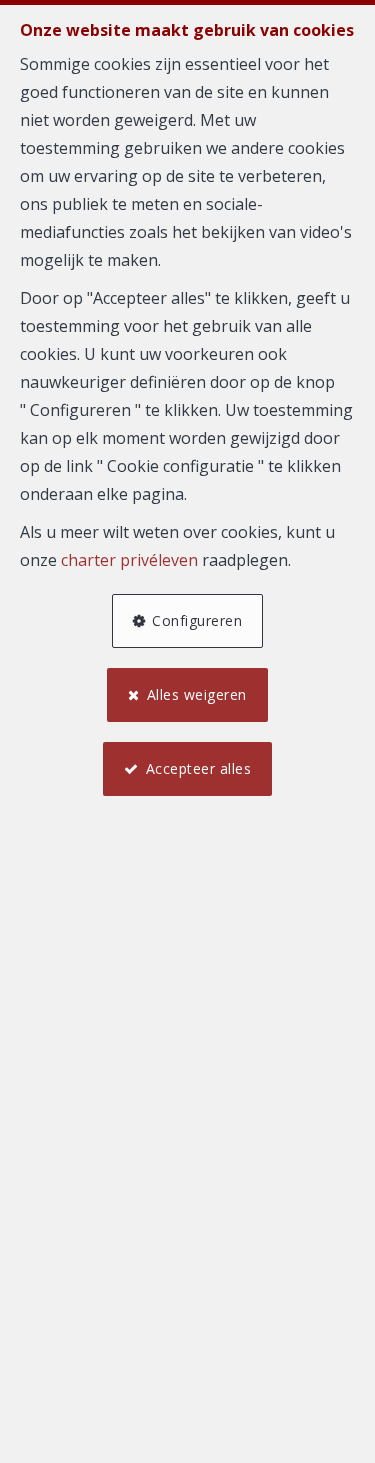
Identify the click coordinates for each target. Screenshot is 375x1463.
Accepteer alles (199, 768)
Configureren (197, 620)
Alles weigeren (197, 694)
